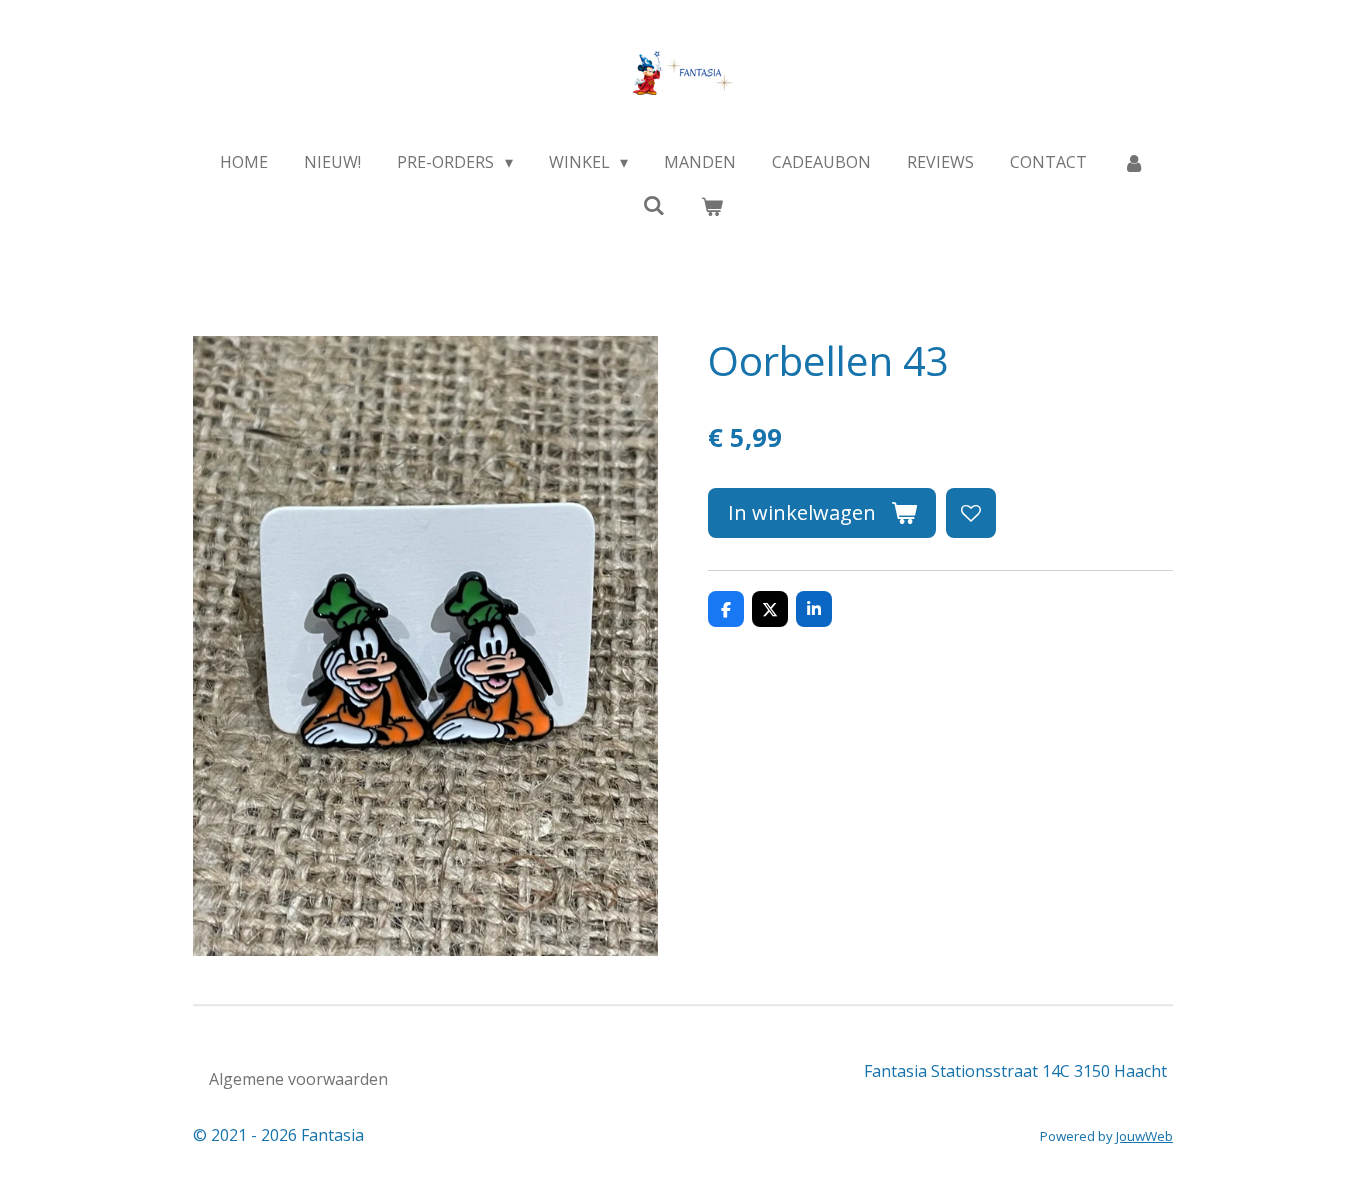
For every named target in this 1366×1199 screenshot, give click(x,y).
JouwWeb (1144, 1136)
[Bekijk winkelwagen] (712, 206)
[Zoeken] (654, 205)
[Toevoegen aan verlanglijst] (971, 513)
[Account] (1134, 162)
